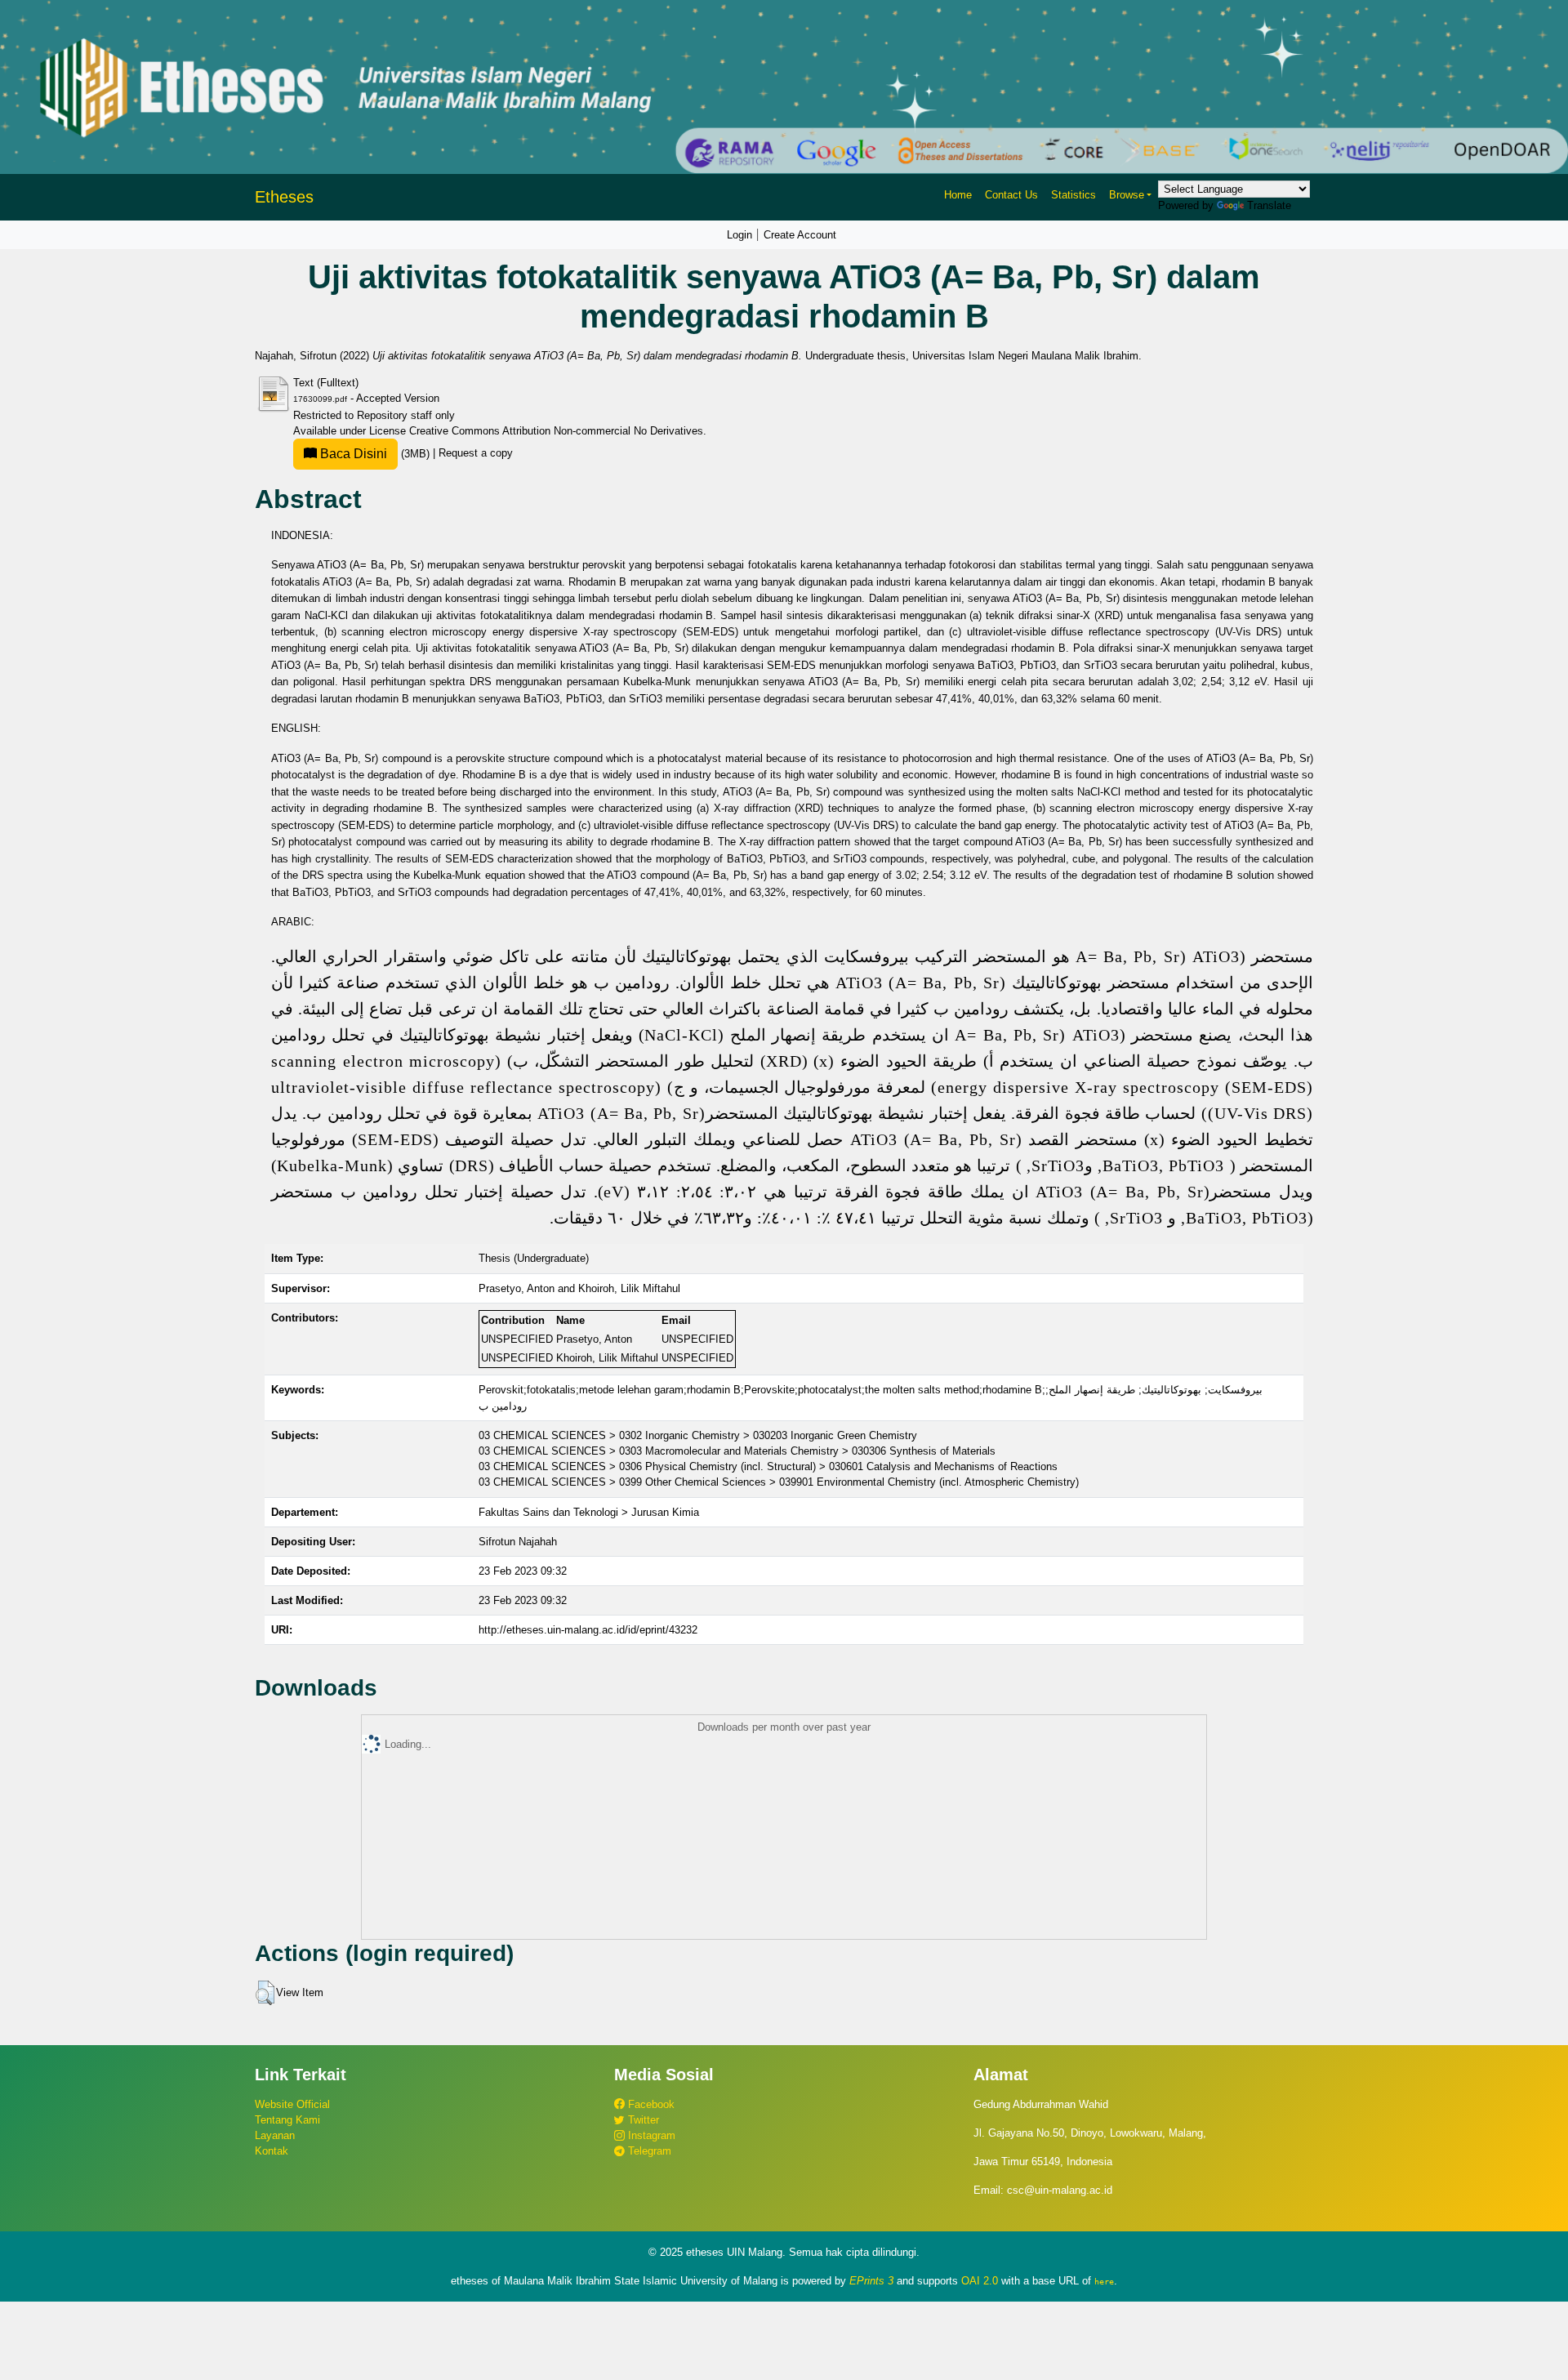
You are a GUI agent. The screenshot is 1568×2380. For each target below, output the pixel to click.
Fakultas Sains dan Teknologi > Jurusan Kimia (589, 1512)
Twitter (642, 2120)
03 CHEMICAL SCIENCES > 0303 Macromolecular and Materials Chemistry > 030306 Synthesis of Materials (737, 1451)
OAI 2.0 (980, 2281)
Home (958, 195)
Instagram (650, 2135)
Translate (1269, 205)
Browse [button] (1127, 195)
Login (739, 235)
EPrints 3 (871, 2281)
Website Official (292, 2104)
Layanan (275, 2135)
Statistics (1074, 195)
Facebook (650, 2104)
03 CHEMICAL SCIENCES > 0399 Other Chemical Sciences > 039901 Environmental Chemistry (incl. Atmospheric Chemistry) (779, 1482)
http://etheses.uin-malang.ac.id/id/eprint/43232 (588, 1630)
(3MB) (375, 454)
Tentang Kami (287, 2120)
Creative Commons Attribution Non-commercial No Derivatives (556, 431)
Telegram (648, 2151)
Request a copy (476, 454)
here (1104, 2281)
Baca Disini (352, 454)
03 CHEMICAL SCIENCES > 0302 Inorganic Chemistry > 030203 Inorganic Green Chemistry (698, 1435)
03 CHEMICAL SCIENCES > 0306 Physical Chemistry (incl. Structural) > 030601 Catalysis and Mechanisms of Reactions (768, 1466)
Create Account (800, 235)
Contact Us (1011, 195)
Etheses (284, 197)
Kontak (272, 2151)
